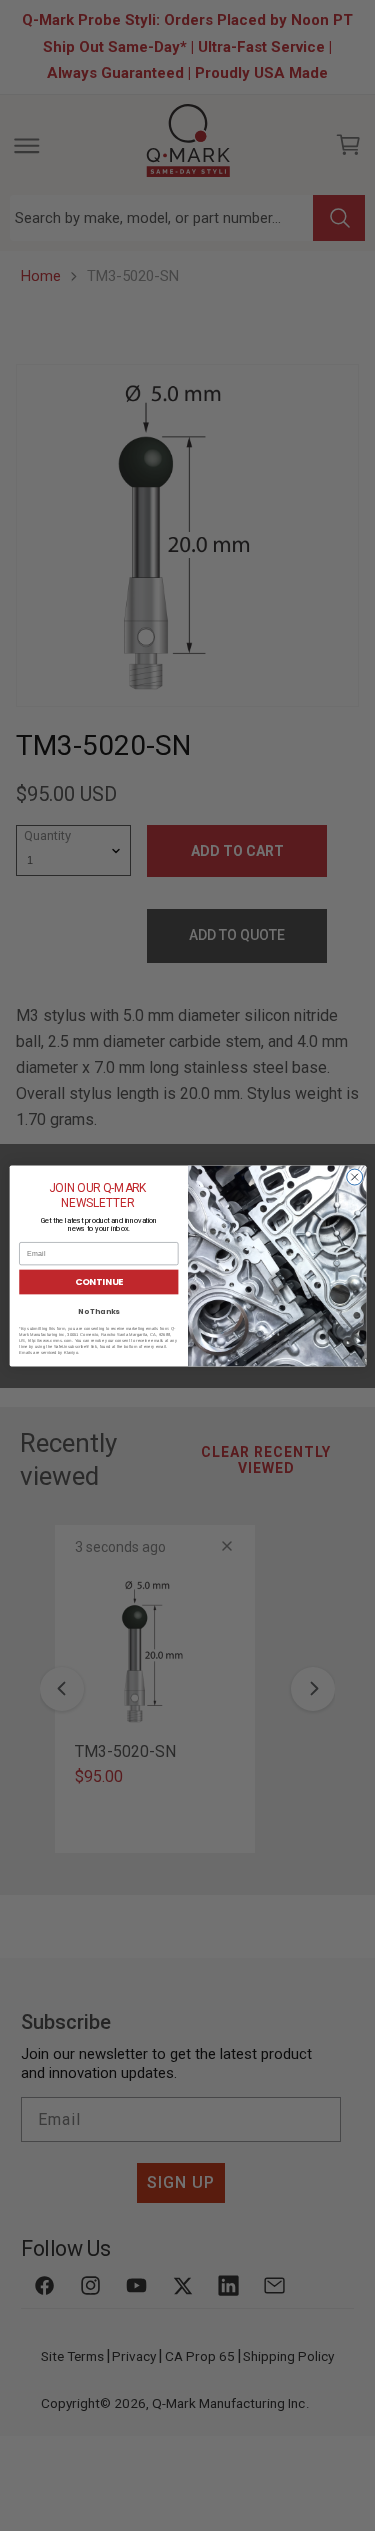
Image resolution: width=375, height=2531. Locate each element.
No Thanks (98, 1311)
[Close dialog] (354, 1177)
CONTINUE (98, 1281)
